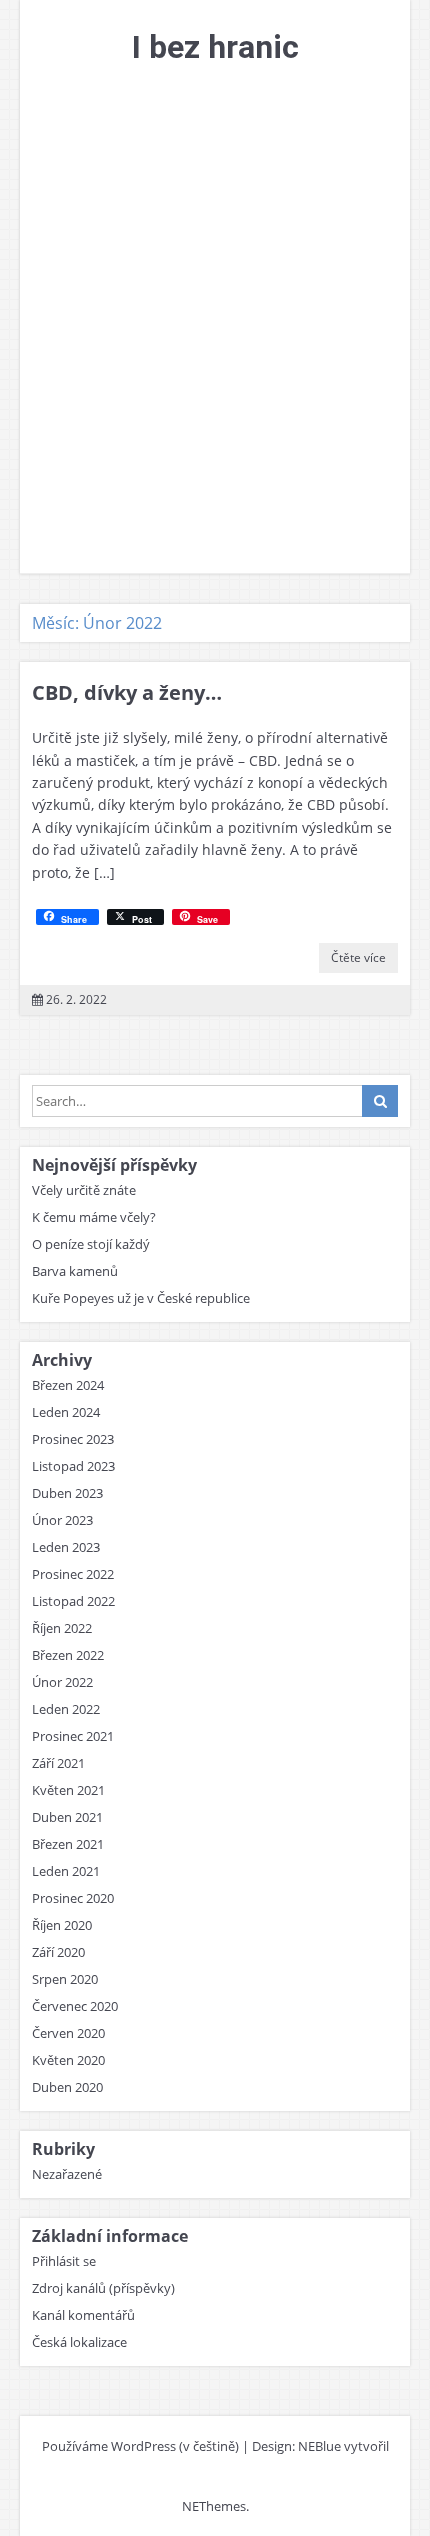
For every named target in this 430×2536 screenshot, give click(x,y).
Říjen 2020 (62, 1925)
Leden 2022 (66, 1709)
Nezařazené (67, 2174)
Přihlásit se (64, 2261)
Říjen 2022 (62, 1628)
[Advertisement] (215, 348)
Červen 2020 (68, 2033)
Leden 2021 (66, 1871)
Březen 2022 (68, 1655)
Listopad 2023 (73, 1466)
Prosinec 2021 (73, 1736)
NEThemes (214, 2506)
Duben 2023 (67, 1493)
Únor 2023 (62, 1520)
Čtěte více (358, 957)
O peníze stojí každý (91, 1244)
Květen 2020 (68, 2060)
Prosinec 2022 (73, 1574)
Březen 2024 (68, 1385)
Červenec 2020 (75, 2006)
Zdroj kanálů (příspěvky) (103, 2288)
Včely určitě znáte (84, 1190)
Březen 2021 (68, 1844)
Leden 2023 (66, 1547)
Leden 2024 (66, 1412)
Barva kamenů (75, 1271)
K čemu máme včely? (94, 1217)
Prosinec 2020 (73, 1898)
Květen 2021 (68, 1790)
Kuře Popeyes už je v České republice (141, 1298)
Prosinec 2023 (73, 1439)
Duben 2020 (67, 2087)
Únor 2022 (62, 1682)
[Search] (380, 1101)
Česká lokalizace (79, 2342)
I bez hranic (215, 47)
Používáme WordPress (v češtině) (140, 2446)
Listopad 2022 (73, 1601)
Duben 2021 (67, 1817)
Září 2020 (58, 1952)
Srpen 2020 (65, 1979)
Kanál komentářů (83, 2315)
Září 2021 (58, 1763)
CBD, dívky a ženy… (127, 692)
